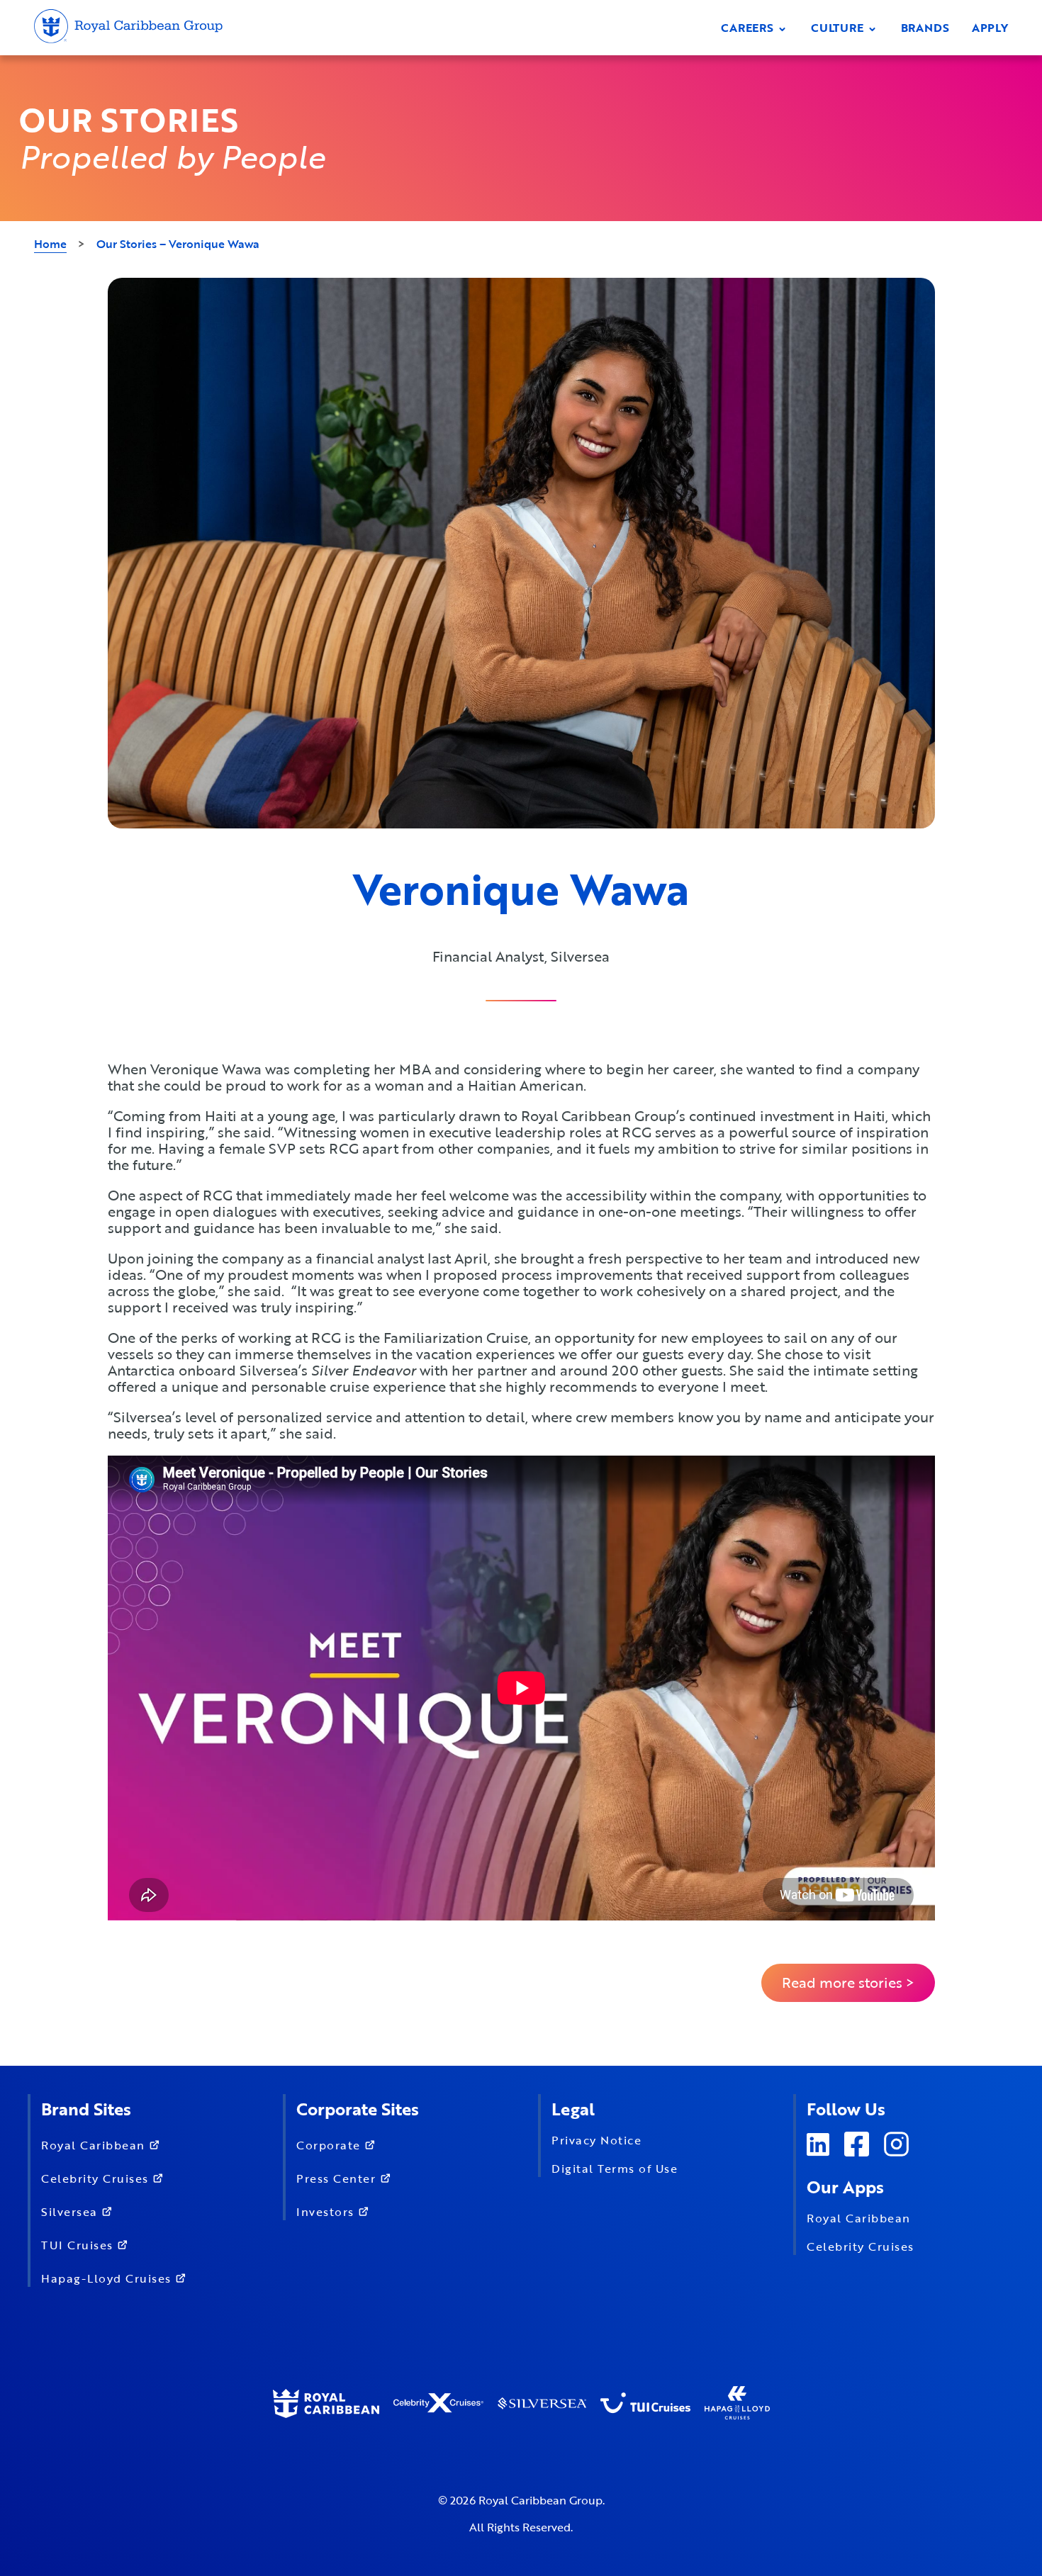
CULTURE (839, 28)
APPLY (990, 28)
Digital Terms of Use (615, 2169)
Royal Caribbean (95, 2145)
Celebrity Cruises (97, 2178)
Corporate (330, 2145)
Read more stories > (848, 1982)
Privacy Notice (596, 2140)
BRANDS (925, 28)
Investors (327, 2212)
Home (50, 244)
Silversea (71, 2212)
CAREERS (749, 28)
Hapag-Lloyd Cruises (108, 2278)
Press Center (338, 2178)
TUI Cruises (79, 2245)
